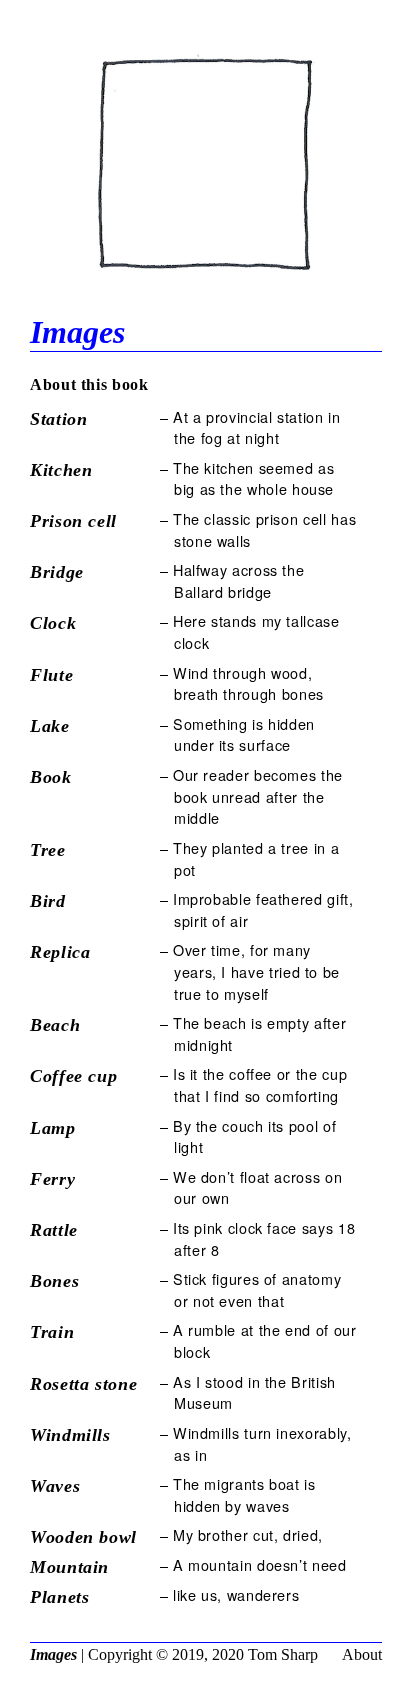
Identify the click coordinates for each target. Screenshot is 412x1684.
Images (53, 1654)
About (362, 1654)
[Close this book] (206, 281)
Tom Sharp (283, 1654)
